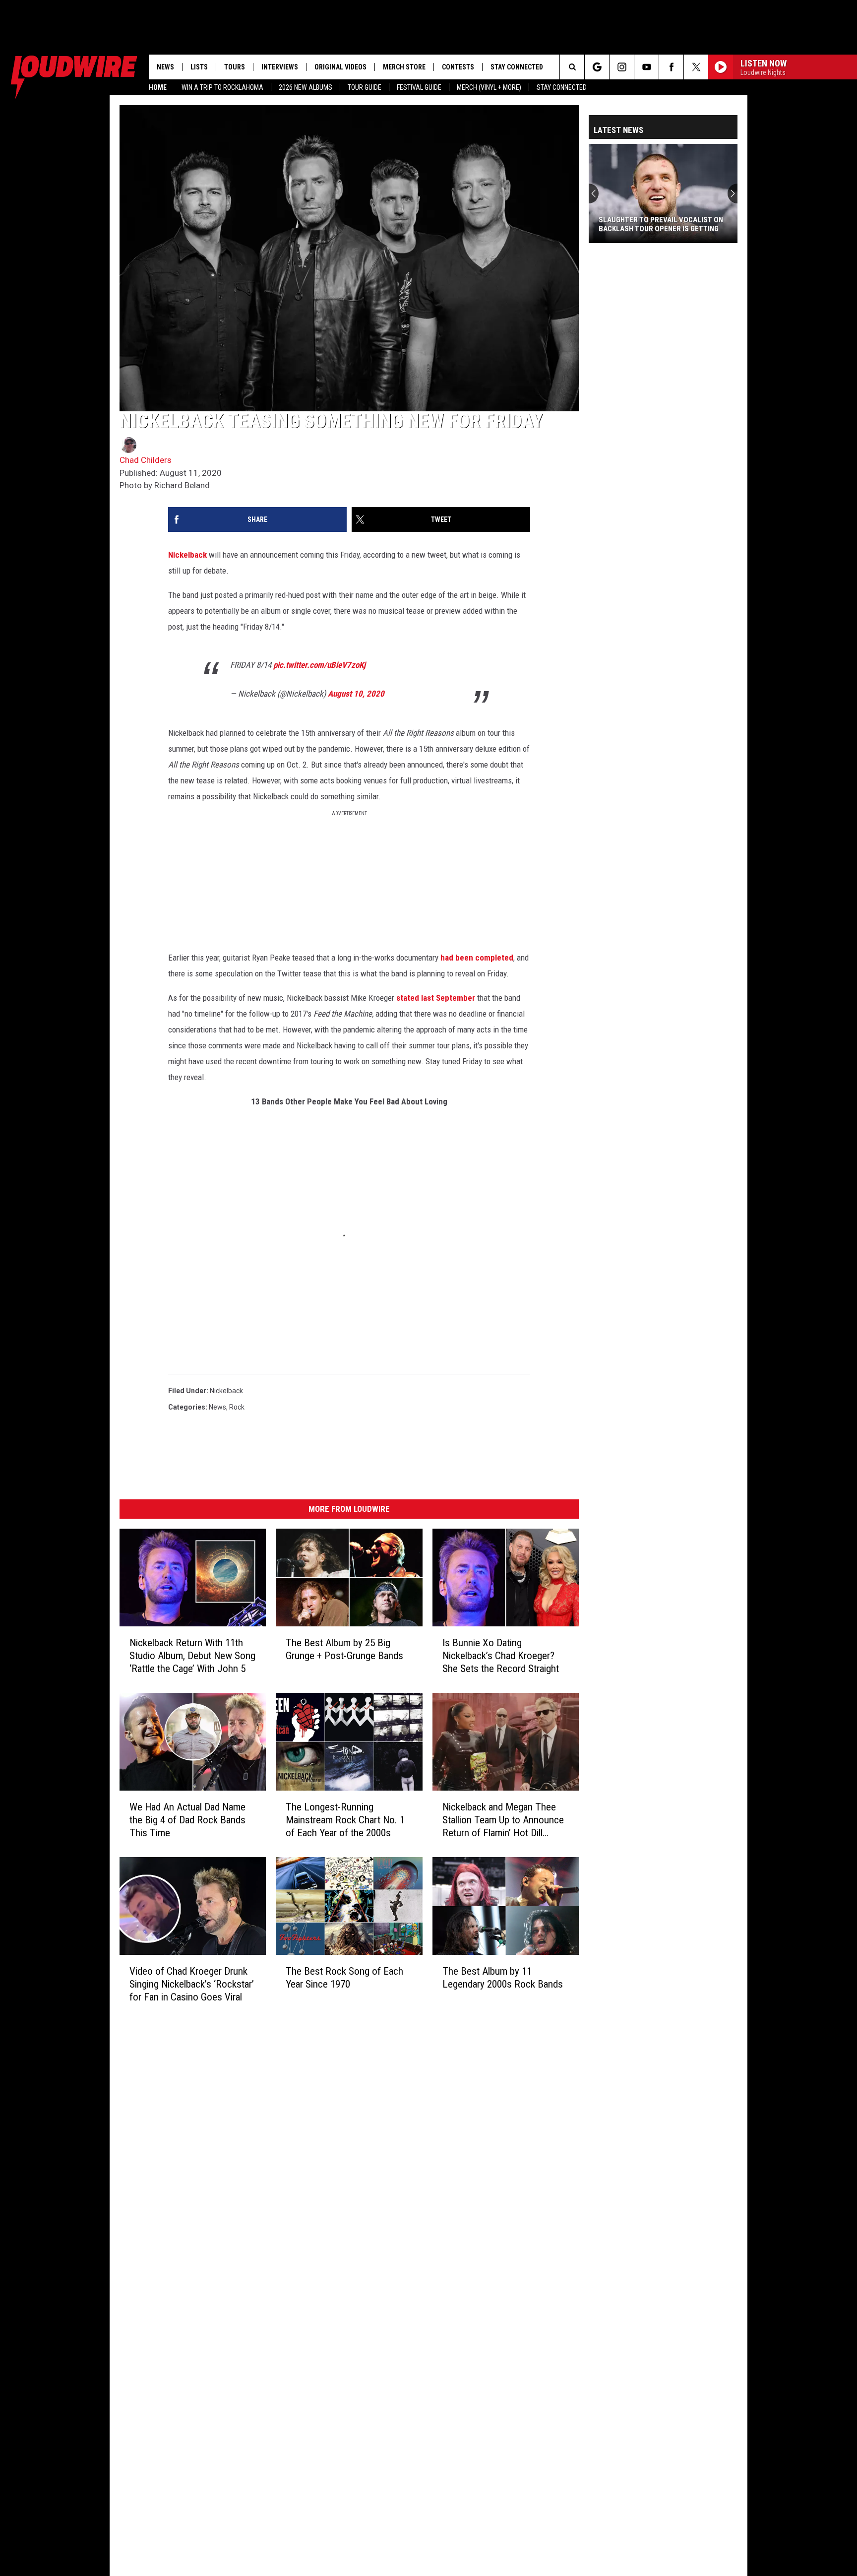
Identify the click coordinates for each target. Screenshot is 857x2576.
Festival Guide (419, 87)
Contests (458, 67)
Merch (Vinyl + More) (489, 87)
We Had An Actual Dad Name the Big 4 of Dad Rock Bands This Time (187, 1820)
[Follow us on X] (696, 67)
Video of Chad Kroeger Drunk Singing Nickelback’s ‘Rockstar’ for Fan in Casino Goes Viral (192, 1984)
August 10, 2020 (356, 694)
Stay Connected (562, 87)
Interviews (280, 67)
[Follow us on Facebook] (671, 67)
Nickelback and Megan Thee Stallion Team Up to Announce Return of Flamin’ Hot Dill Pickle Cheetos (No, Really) (503, 1820)
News (165, 67)
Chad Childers (146, 460)
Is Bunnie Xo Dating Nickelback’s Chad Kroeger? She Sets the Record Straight (501, 1656)
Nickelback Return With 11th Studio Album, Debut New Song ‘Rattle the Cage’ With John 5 (192, 1656)
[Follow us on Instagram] (622, 67)
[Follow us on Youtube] (646, 67)
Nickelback (187, 555)
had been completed (477, 958)
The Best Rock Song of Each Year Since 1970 (344, 1978)
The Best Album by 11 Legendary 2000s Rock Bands (503, 1978)
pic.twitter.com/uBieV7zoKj (319, 665)
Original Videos (340, 67)
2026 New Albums (306, 87)
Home (158, 87)
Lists (199, 67)
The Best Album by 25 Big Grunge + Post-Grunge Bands (344, 1649)
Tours (235, 67)
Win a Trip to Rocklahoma (222, 87)
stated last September (436, 998)
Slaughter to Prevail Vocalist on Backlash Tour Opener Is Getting (661, 224)
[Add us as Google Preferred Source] (597, 67)
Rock (237, 1407)
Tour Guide (365, 87)
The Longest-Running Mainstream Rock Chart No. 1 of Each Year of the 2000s (345, 1820)
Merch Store (404, 67)
